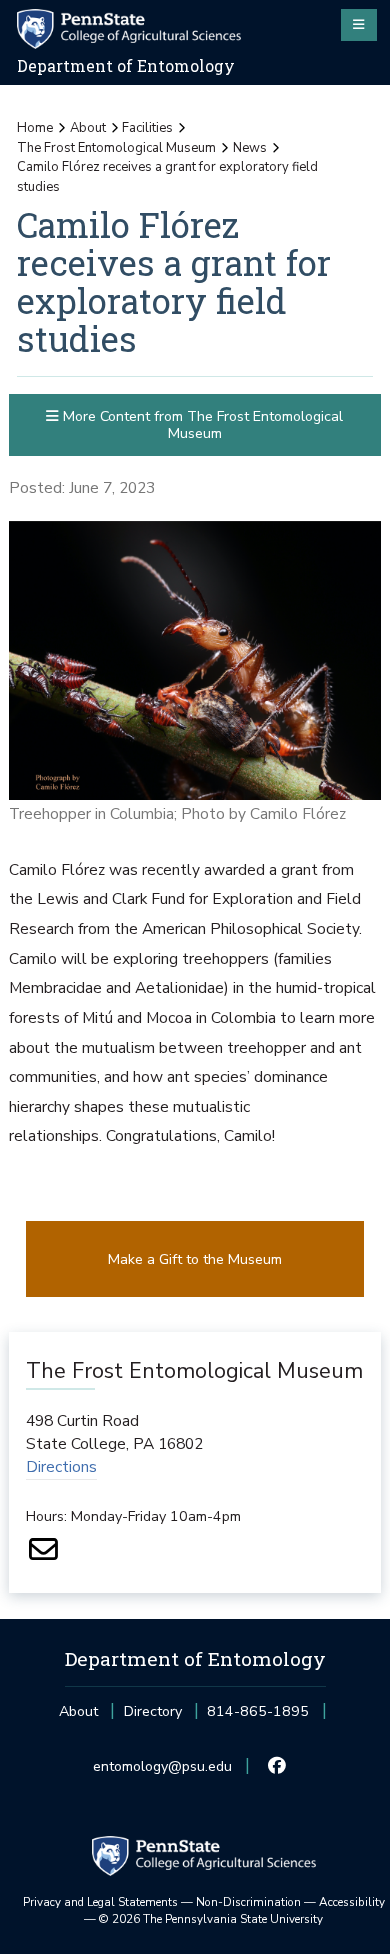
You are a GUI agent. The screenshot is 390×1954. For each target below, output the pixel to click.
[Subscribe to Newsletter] (44, 1555)
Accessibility (352, 1902)
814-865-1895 (258, 1717)
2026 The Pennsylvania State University (211, 1919)
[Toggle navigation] (359, 25)
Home (35, 128)
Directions (61, 1467)
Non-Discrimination (248, 1902)
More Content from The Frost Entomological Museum (201, 425)
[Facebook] (277, 1767)
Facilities (147, 128)
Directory (153, 1711)
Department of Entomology (126, 66)
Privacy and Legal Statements (100, 1902)
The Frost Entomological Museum (116, 148)
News (250, 148)
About (88, 128)
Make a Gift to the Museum (195, 1259)
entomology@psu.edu (162, 1772)
